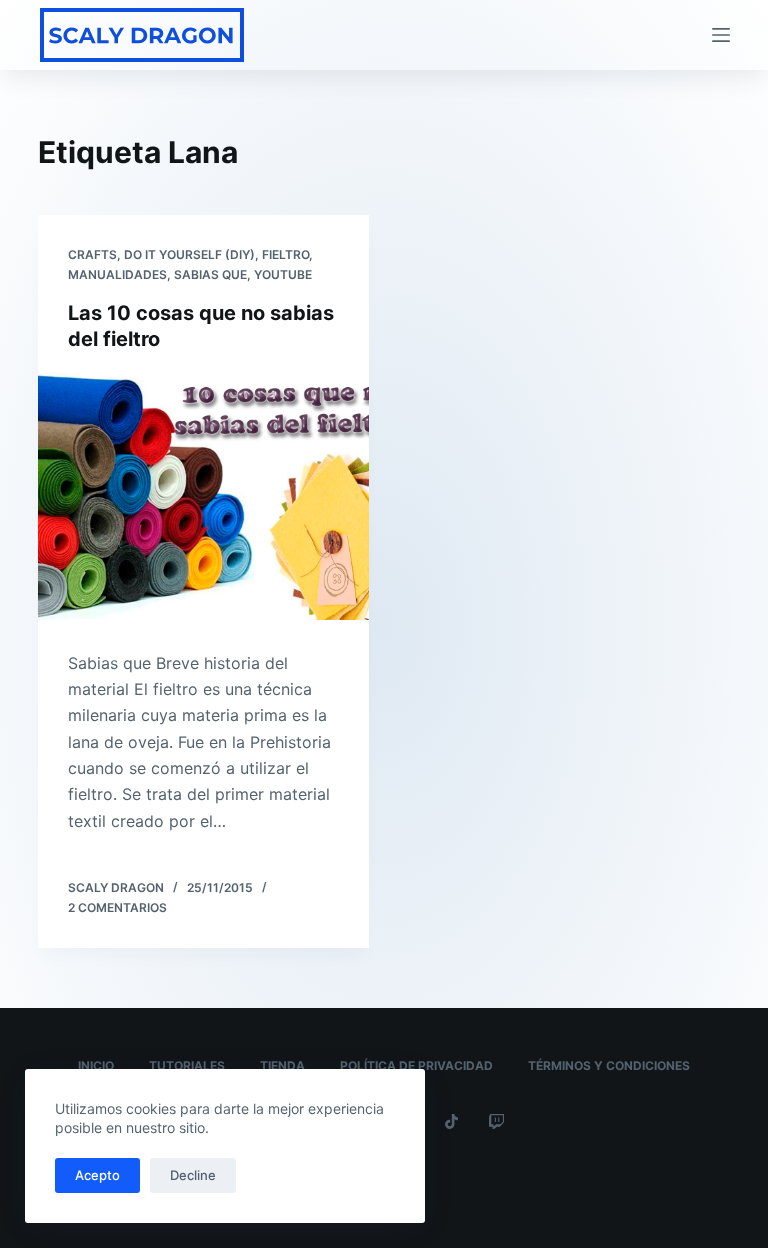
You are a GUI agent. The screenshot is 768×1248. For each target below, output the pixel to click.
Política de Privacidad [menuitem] (416, 1065)
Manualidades (117, 274)
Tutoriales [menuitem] (187, 1065)
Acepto (97, 1175)
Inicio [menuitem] (96, 1065)
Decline (193, 1175)
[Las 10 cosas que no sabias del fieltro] (203, 496)
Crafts (92, 254)
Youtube (283, 274)
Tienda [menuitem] (282, 1065)
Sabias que (210, 274)
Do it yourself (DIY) (189, 254)
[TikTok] (451, 1121)
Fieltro (285, 254)
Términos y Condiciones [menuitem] (609, 1065)
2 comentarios (117, 907)
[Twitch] (496, 1121)
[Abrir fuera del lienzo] (721, 35)
